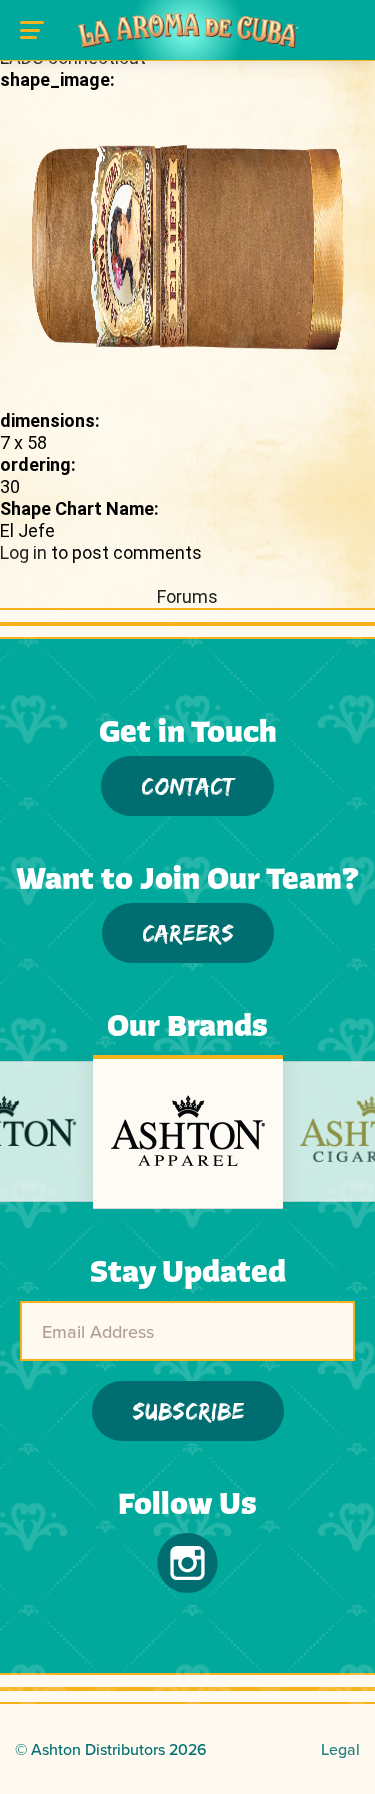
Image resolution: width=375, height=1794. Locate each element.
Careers (188, 932)
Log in (23, 552)
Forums (187, 596)
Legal (340, 1749)
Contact (187, 785)
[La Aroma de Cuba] (188, 30)
